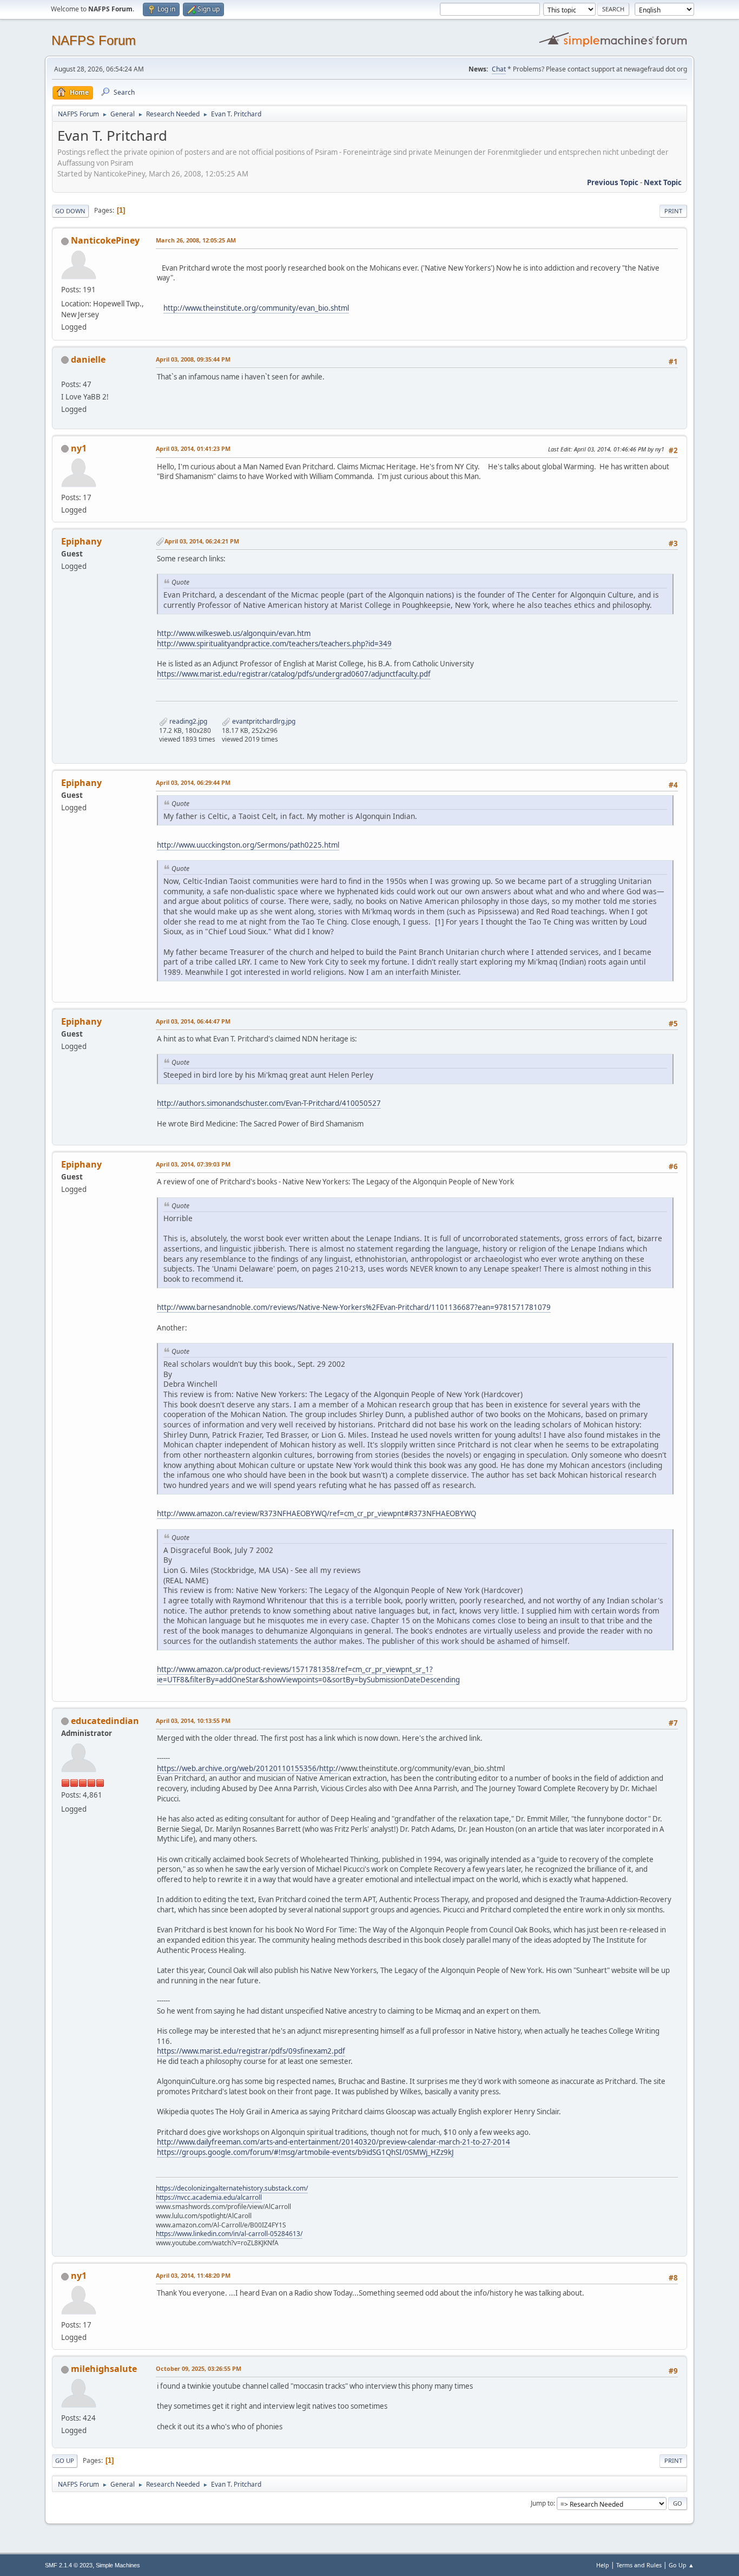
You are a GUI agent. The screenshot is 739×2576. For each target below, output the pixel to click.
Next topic (663, 182)
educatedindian (105, 1721)
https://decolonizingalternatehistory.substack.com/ (232, 2188)
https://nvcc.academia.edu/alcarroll (209, 2197)
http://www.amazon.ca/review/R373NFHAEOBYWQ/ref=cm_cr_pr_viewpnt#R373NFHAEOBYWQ (316, 1513)
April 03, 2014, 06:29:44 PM (193, 782)
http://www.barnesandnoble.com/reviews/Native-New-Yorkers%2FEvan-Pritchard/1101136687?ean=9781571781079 (354, 1307)
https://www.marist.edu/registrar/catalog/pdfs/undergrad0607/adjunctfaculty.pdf (294, 674)
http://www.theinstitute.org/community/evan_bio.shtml (256, 308)
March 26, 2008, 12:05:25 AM (196, 240)
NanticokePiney (105, 240)
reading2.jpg (187, 721)
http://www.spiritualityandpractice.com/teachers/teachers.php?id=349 (274, 644)
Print (673, 211)
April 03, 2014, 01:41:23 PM (193, 448)
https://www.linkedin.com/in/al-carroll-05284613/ (229, 2234)
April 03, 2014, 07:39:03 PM (193, 1164)
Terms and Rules (639, 2565)
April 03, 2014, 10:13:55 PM (193, 1720)
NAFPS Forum (94, 40)
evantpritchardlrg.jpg (263, 721)
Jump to (542, 2503)
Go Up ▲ (681, 2565)
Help (603, 2565)
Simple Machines (118, 2565)
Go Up (65, 2460)
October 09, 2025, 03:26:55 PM (199, 2368)
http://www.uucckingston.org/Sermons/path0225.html (248, 845)
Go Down (70, 211)
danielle (88, 359)
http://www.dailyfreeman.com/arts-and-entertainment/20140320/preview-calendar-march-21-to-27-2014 (334, 2142)
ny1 (79, 448)
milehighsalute (104, 2369)
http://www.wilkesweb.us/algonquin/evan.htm (234, 633)
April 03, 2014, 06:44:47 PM (193, 1021)
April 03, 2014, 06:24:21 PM (202, 541)
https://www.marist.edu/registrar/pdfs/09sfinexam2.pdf (251, 2051)
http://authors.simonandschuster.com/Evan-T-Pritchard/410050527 (269, 1103)
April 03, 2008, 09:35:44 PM (193, 359)
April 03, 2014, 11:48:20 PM (193, 2275)
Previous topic (613, 182)
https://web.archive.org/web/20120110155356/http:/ (248, 1768)
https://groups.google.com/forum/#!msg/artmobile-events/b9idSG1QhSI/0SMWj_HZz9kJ (305, 2152)
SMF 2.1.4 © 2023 (69, 2565)
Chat (499, 69)
